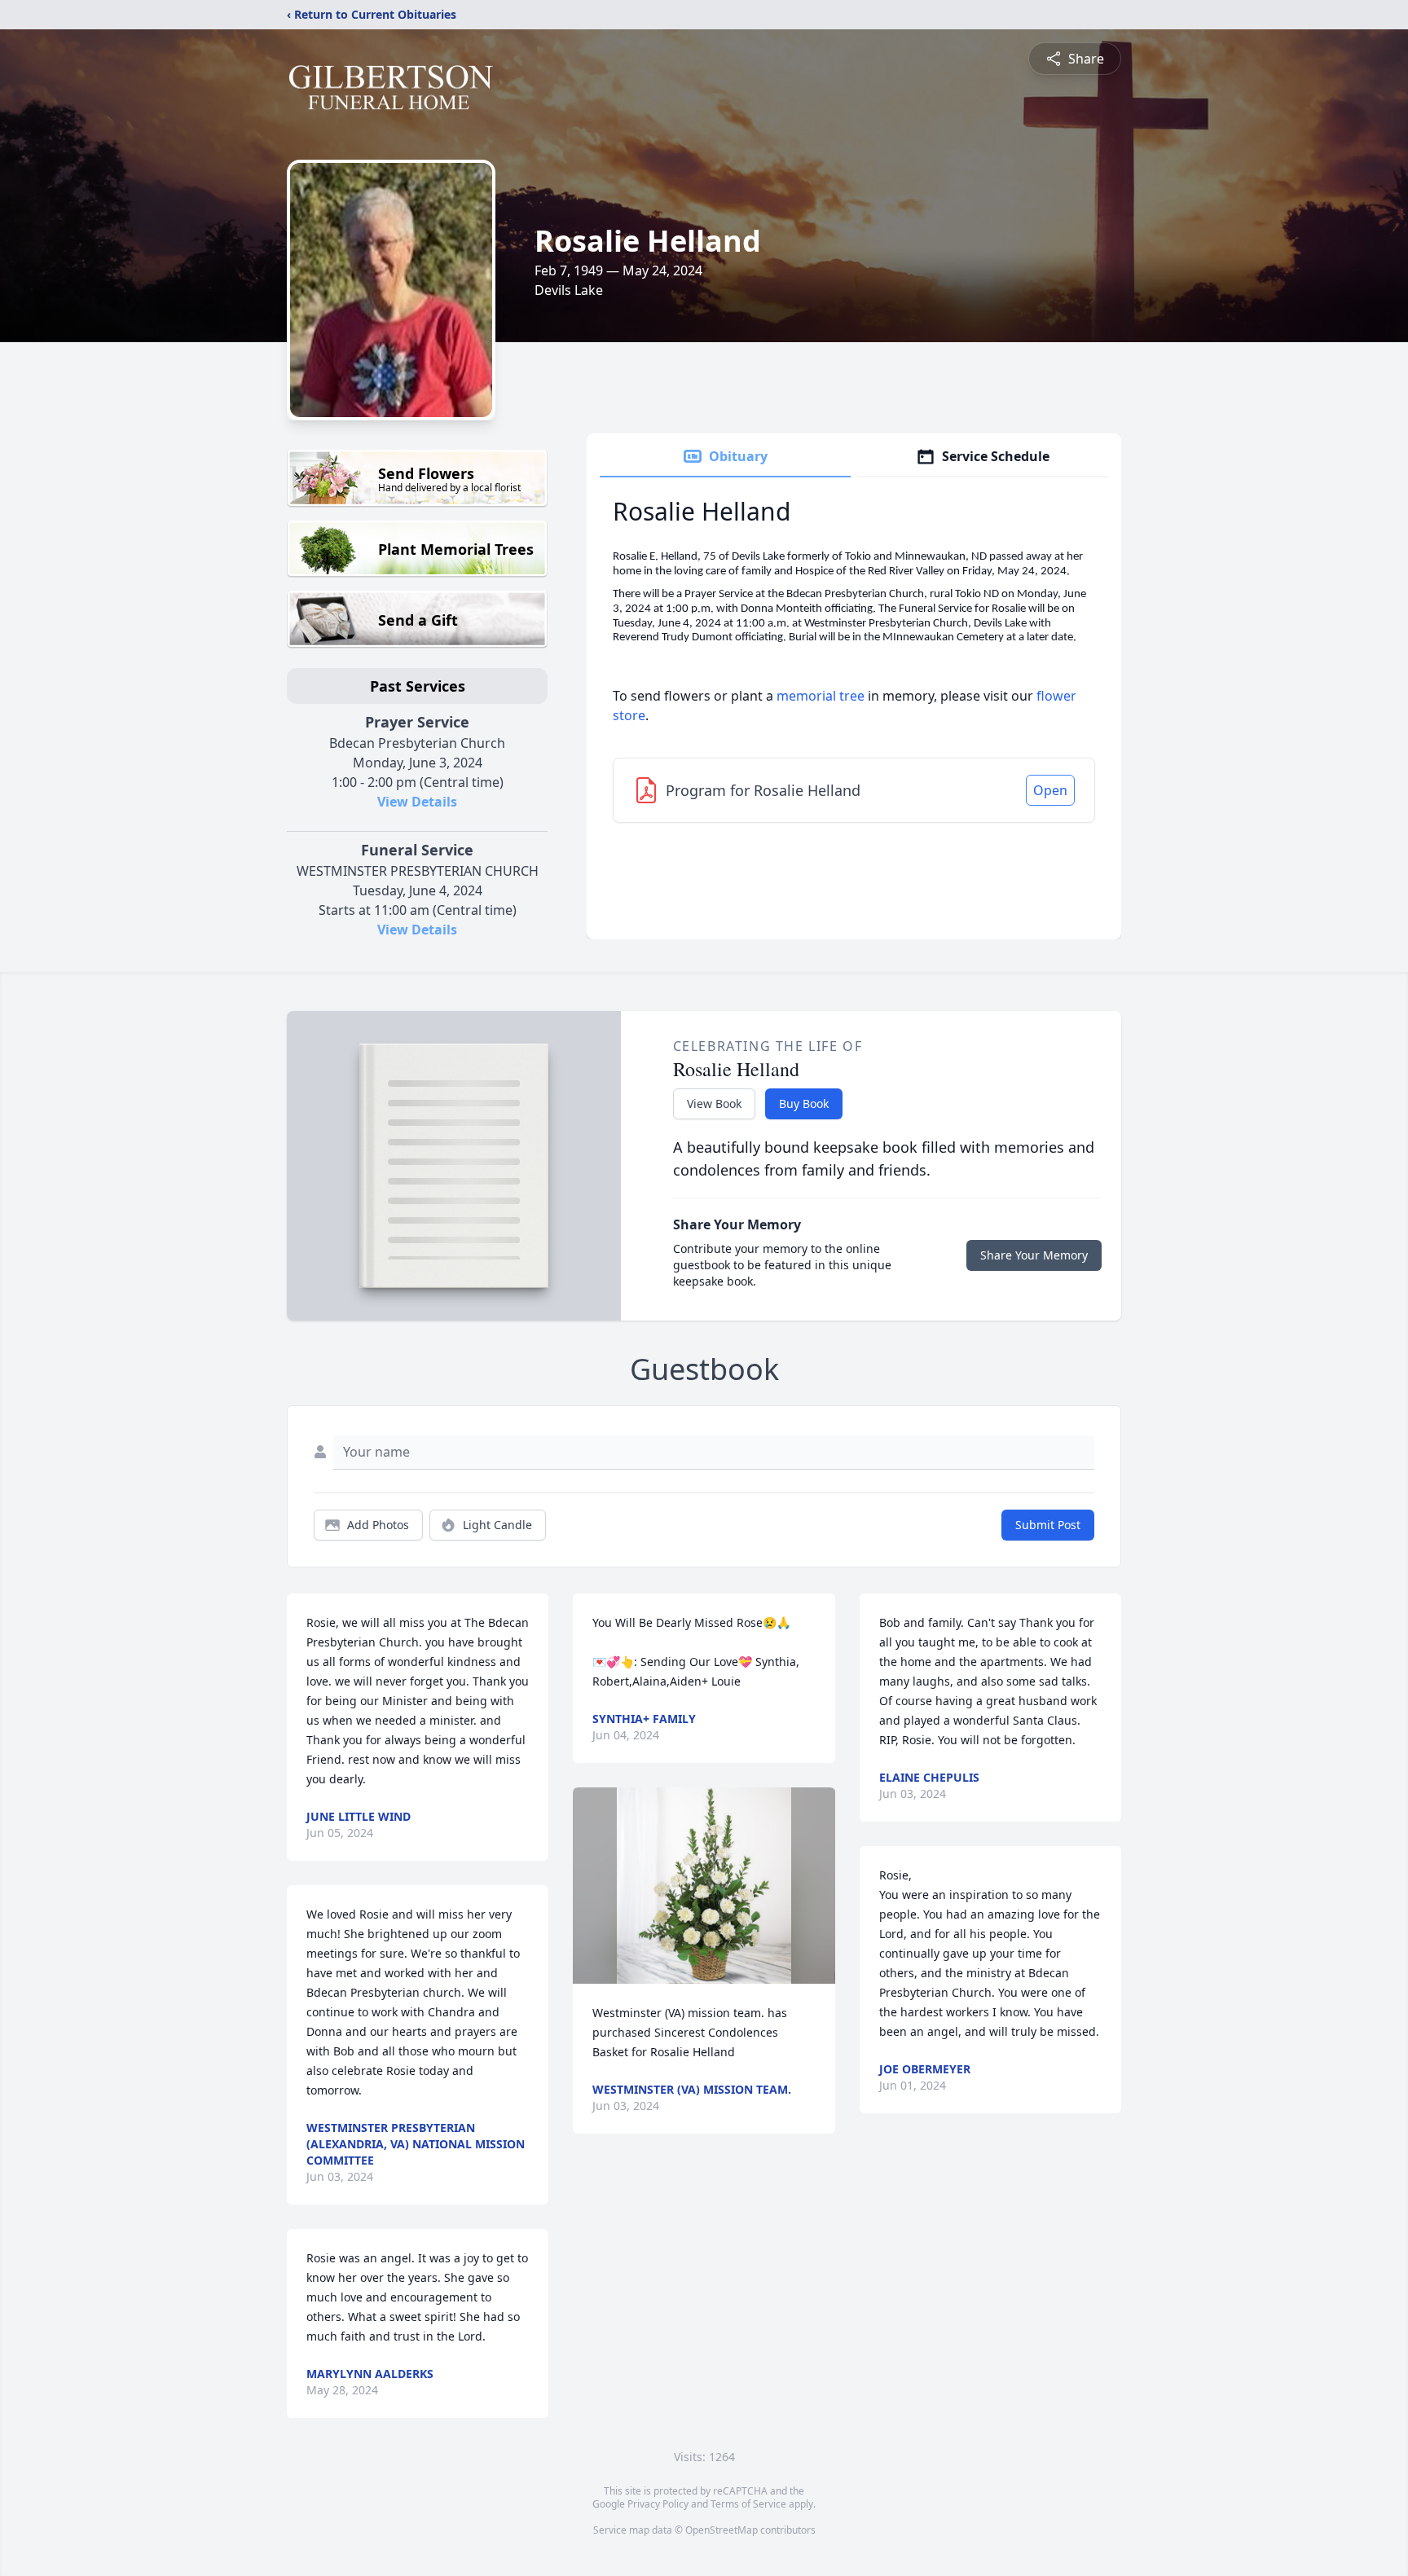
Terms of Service (748, 2504)
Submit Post (1048, 1525)
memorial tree (821, 696)
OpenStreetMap (722, 2530)
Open (1050, 790)
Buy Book (804, 1103)
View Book (714, 1103)
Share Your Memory (1034, 1255)
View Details (417, 802)
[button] (704, 1886)
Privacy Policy (658, 2504)
